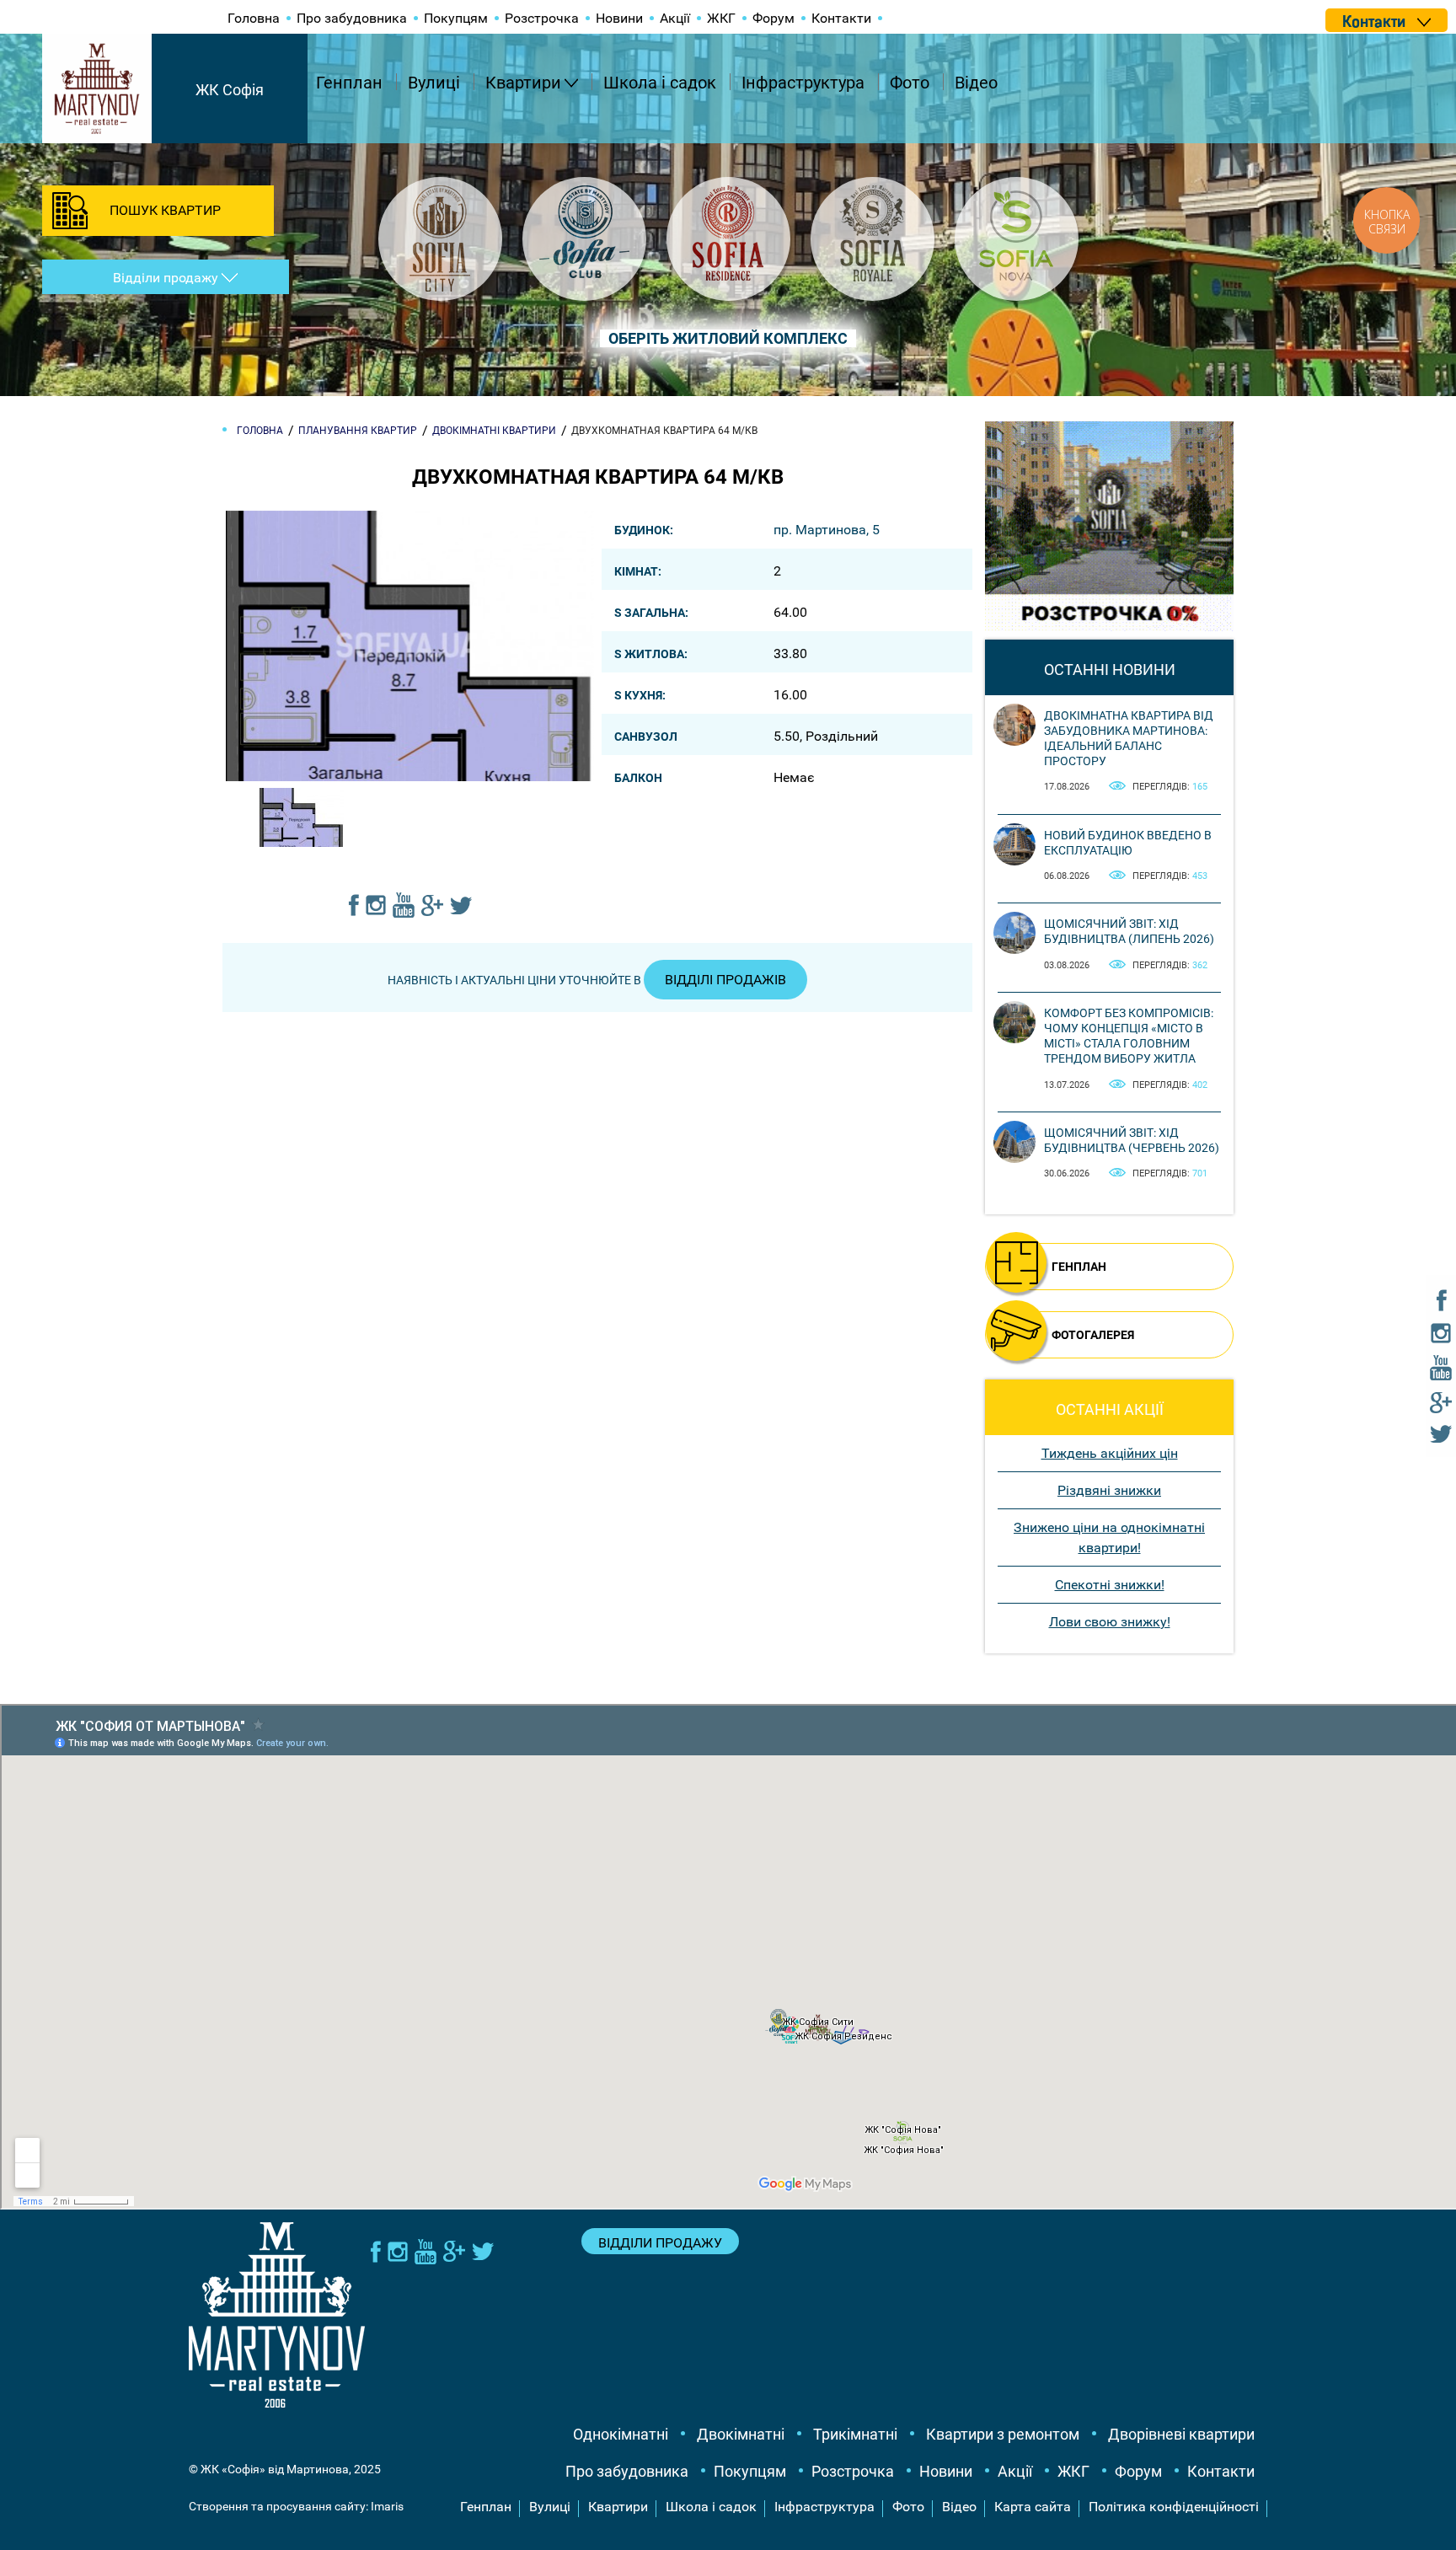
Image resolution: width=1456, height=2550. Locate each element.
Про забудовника (352, 18)
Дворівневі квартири (1181, 2434)
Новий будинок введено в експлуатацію (1128, 843)
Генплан (349, 83)
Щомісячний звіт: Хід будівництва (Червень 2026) (1132, 1140)
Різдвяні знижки (1109, 1490)
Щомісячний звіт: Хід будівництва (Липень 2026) (1129, 931)
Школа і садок (660, 83)
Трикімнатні (855, 2434)
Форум (773, 18)
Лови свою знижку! (1110, 1622)
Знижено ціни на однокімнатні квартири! (1109, 1537)
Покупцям (456, 18)
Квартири (523, 83)
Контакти (841, 18)
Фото (910, 83)
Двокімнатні (741, 2434)
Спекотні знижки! (1110, 1585)
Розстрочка (542, 18)
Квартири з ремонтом (1003, 2434)
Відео (976, 83)
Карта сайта (1033, 2507)
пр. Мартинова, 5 (827, 530)
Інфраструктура (803, 83)
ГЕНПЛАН (1079, 1267)
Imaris (387, 2506)
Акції (675, 18)
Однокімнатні (621, 2434)
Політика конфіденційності (1174, 2507)
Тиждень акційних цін (1110, 1453)
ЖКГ (721, 18)
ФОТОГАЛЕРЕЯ (1093, 1335)
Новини (619, 18)
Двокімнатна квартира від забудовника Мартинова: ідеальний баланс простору (1129, 739)
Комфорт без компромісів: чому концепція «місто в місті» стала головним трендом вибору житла (1129, 1036)
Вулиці (434, 83)
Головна (254, 18)
